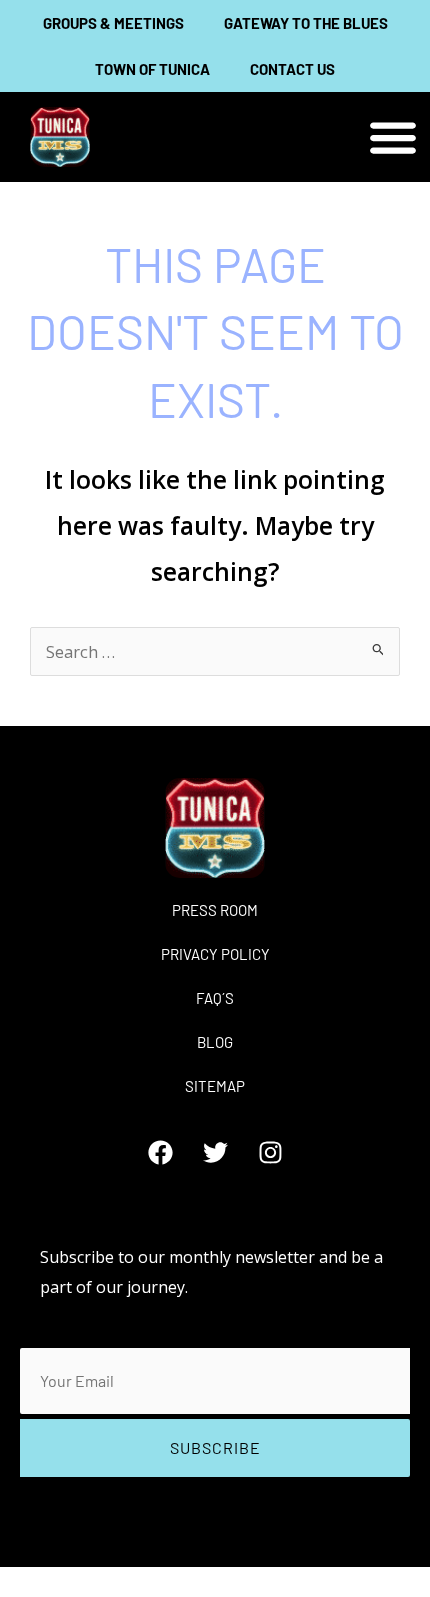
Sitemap (215, 1086)
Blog (215, 1042)
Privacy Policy (215, 954)
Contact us (292, 69)
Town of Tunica (152, 69)
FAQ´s (215, 998)
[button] (392, 137)
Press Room (215, 910)
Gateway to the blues (306, 23)
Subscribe (215, 1447)
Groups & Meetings (113, 23)
